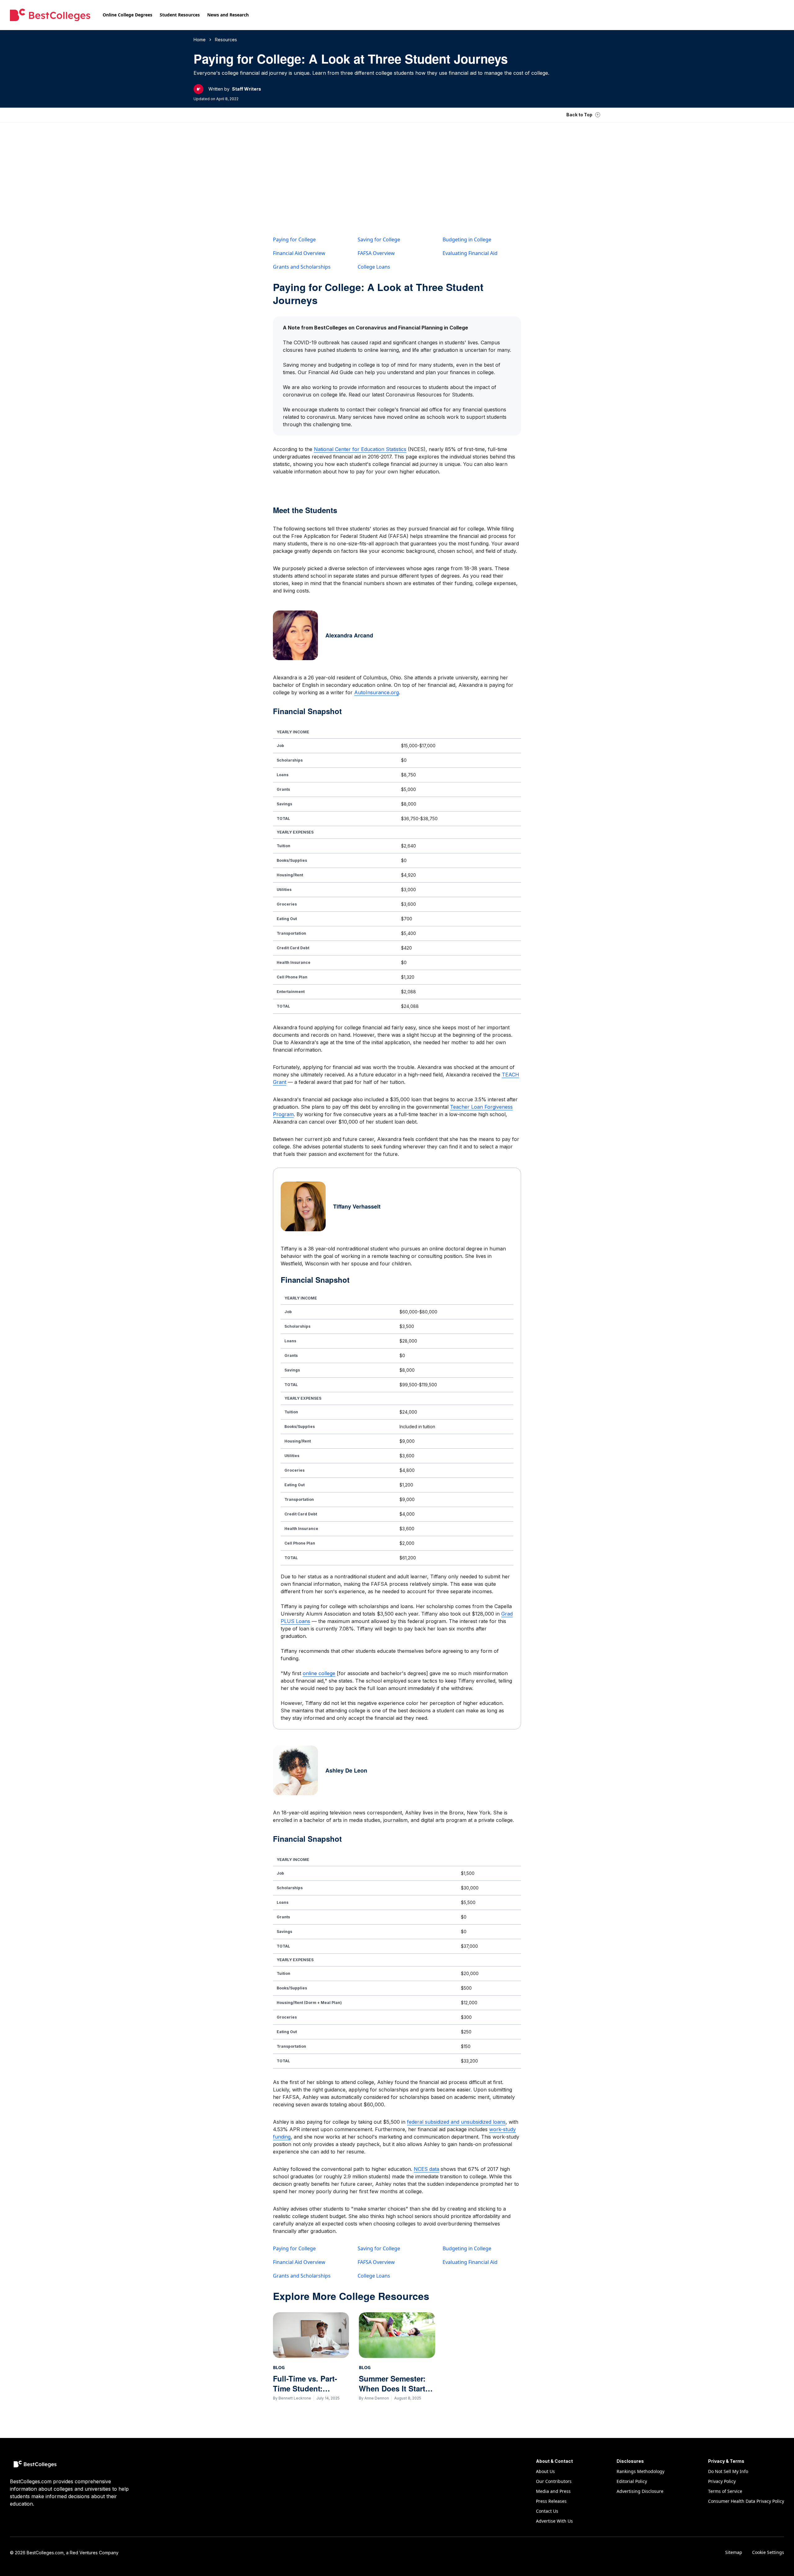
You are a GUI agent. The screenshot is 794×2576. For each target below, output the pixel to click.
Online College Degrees (127, 15)
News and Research (228, 15)
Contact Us (547, 2511)
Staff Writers (247, 89)
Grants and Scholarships (302, 267)
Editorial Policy (632, 2481)
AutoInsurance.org (377, 692)
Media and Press (553, 2491)
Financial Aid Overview (299, 253)
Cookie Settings (768, 2552)
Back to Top (579, 115)
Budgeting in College (467, 239)
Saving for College (379, 239)
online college (319, 1673)
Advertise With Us (554, 2521)
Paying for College (294, 239)
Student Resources (180, 15)
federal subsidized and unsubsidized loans (456, 2122)
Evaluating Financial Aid (470, 253)
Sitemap (734, 2552)
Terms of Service (725, 2491)
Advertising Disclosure (640, 2491)
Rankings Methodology (640, 2471)
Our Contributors (554, 2481)
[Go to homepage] (50, 15)
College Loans (374, 267)
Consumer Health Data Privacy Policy (746, 2501)
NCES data (426, 2169)
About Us (545, 2471)
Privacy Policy (722, 2481)
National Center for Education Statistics (360, 449)
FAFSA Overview (376, 253)
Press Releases (551, 2501)
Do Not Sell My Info (728, 2471)
